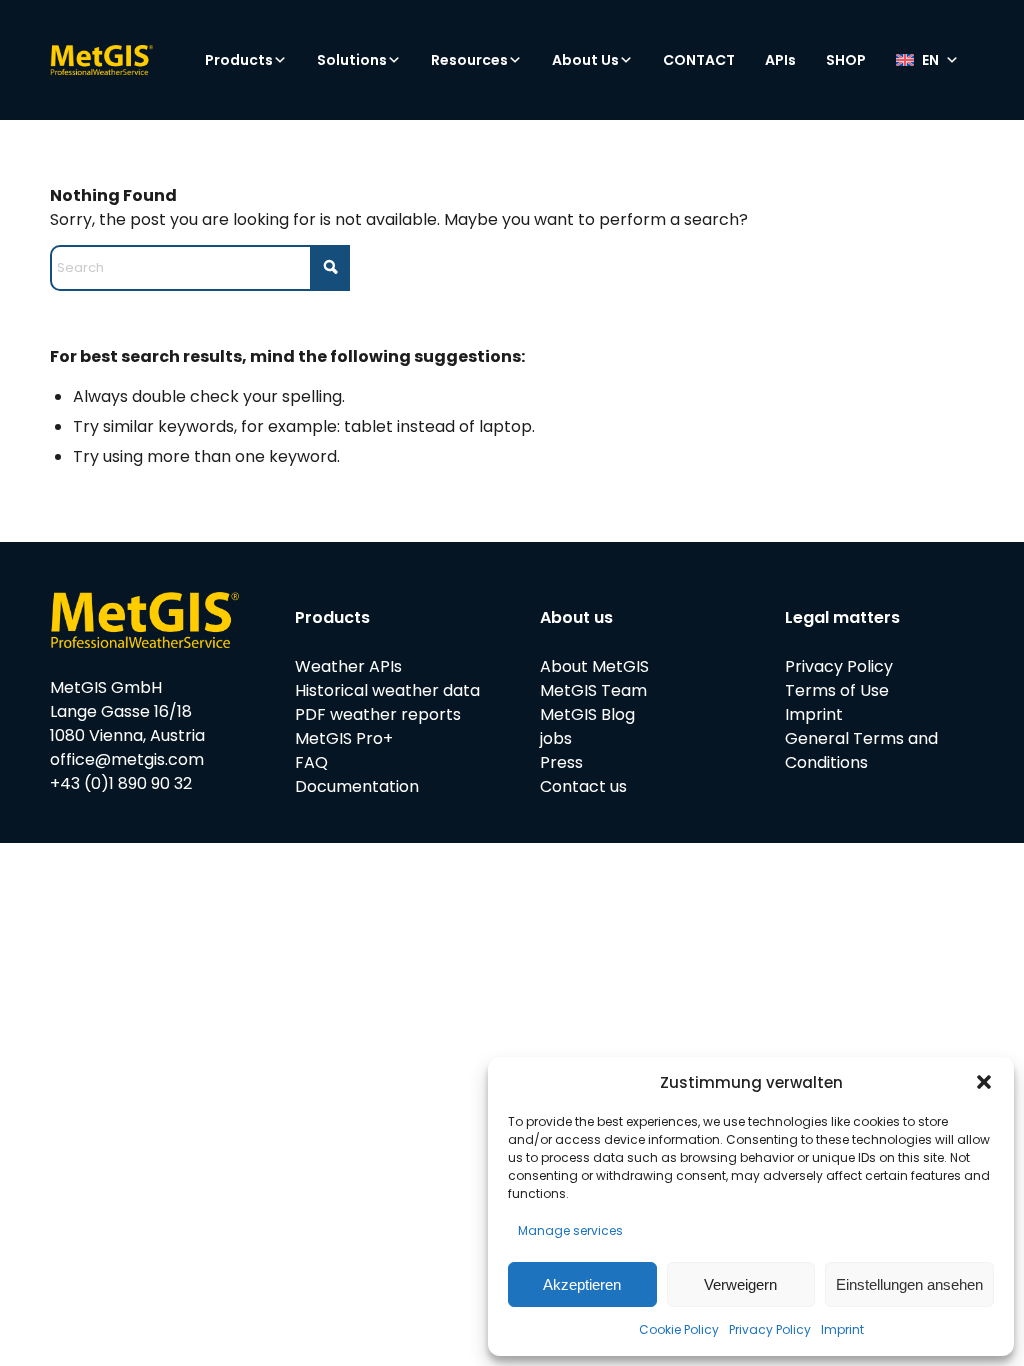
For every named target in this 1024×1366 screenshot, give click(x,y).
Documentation (357, 786)
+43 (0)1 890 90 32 (121, 783)
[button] (984, 1082)
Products (239, 60)
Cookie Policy (679, 1329)
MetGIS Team (593, 690)
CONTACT (699, 60)
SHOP (846, 60)
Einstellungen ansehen (909, 1284)
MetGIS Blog (587, 714)
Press (561, 762)
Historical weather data (387, 690)
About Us (585, 60)
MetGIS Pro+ (344, 738)
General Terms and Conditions (861, 750)
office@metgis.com (127, 759)
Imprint (842, 1329)
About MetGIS (594, 666)
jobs (556, 738)
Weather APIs (348, 666)
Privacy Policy (770, 1329)
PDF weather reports (378, 714)
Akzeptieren (582, 1284)
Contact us (583, 786)
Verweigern (740, 1284)
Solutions (352, 60)
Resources (469, 60)
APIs (780, 60)
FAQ (311, 762)
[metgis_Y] (135, 60)
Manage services (570, 1230)
